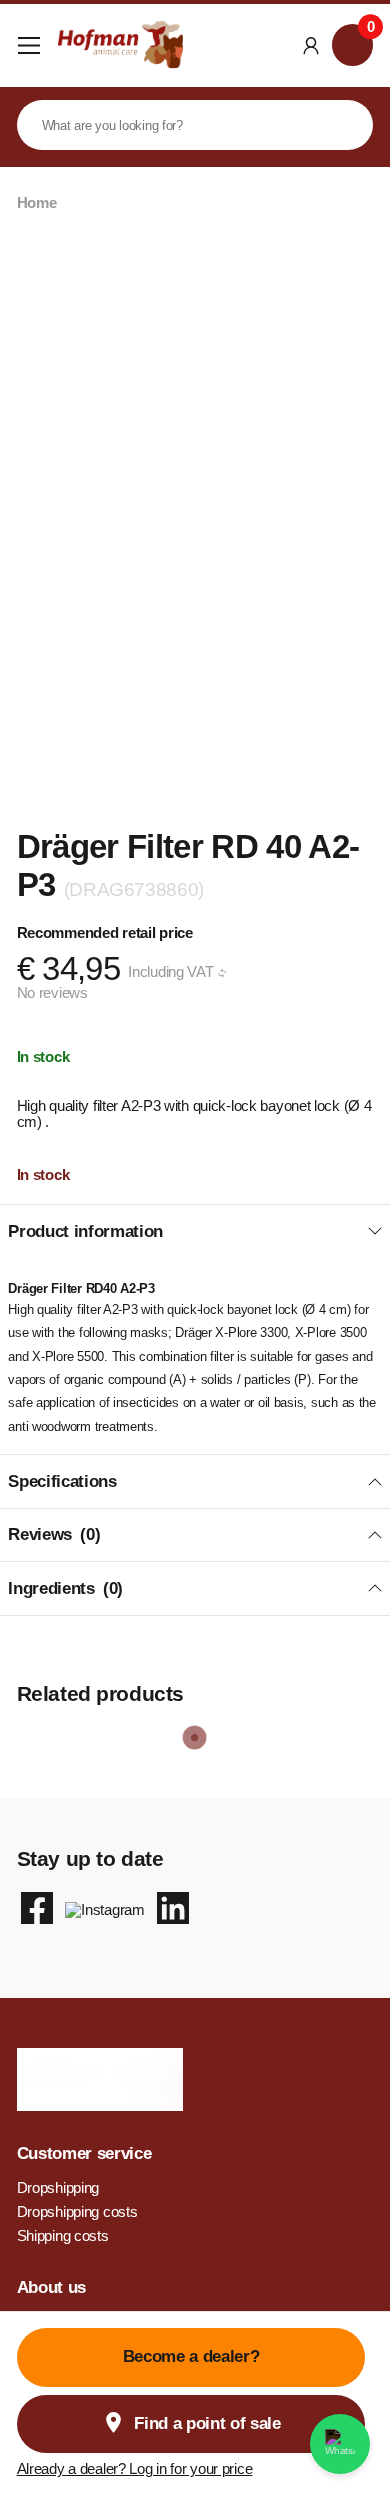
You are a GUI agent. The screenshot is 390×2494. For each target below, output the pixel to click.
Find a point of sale (207, 2423)
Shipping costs (63, 2236)
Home (37, 203)
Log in (311, 45)
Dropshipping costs (77, 2212)
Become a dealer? (191, 2356)
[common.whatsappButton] (340, 2444)
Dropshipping (58, 2188)
